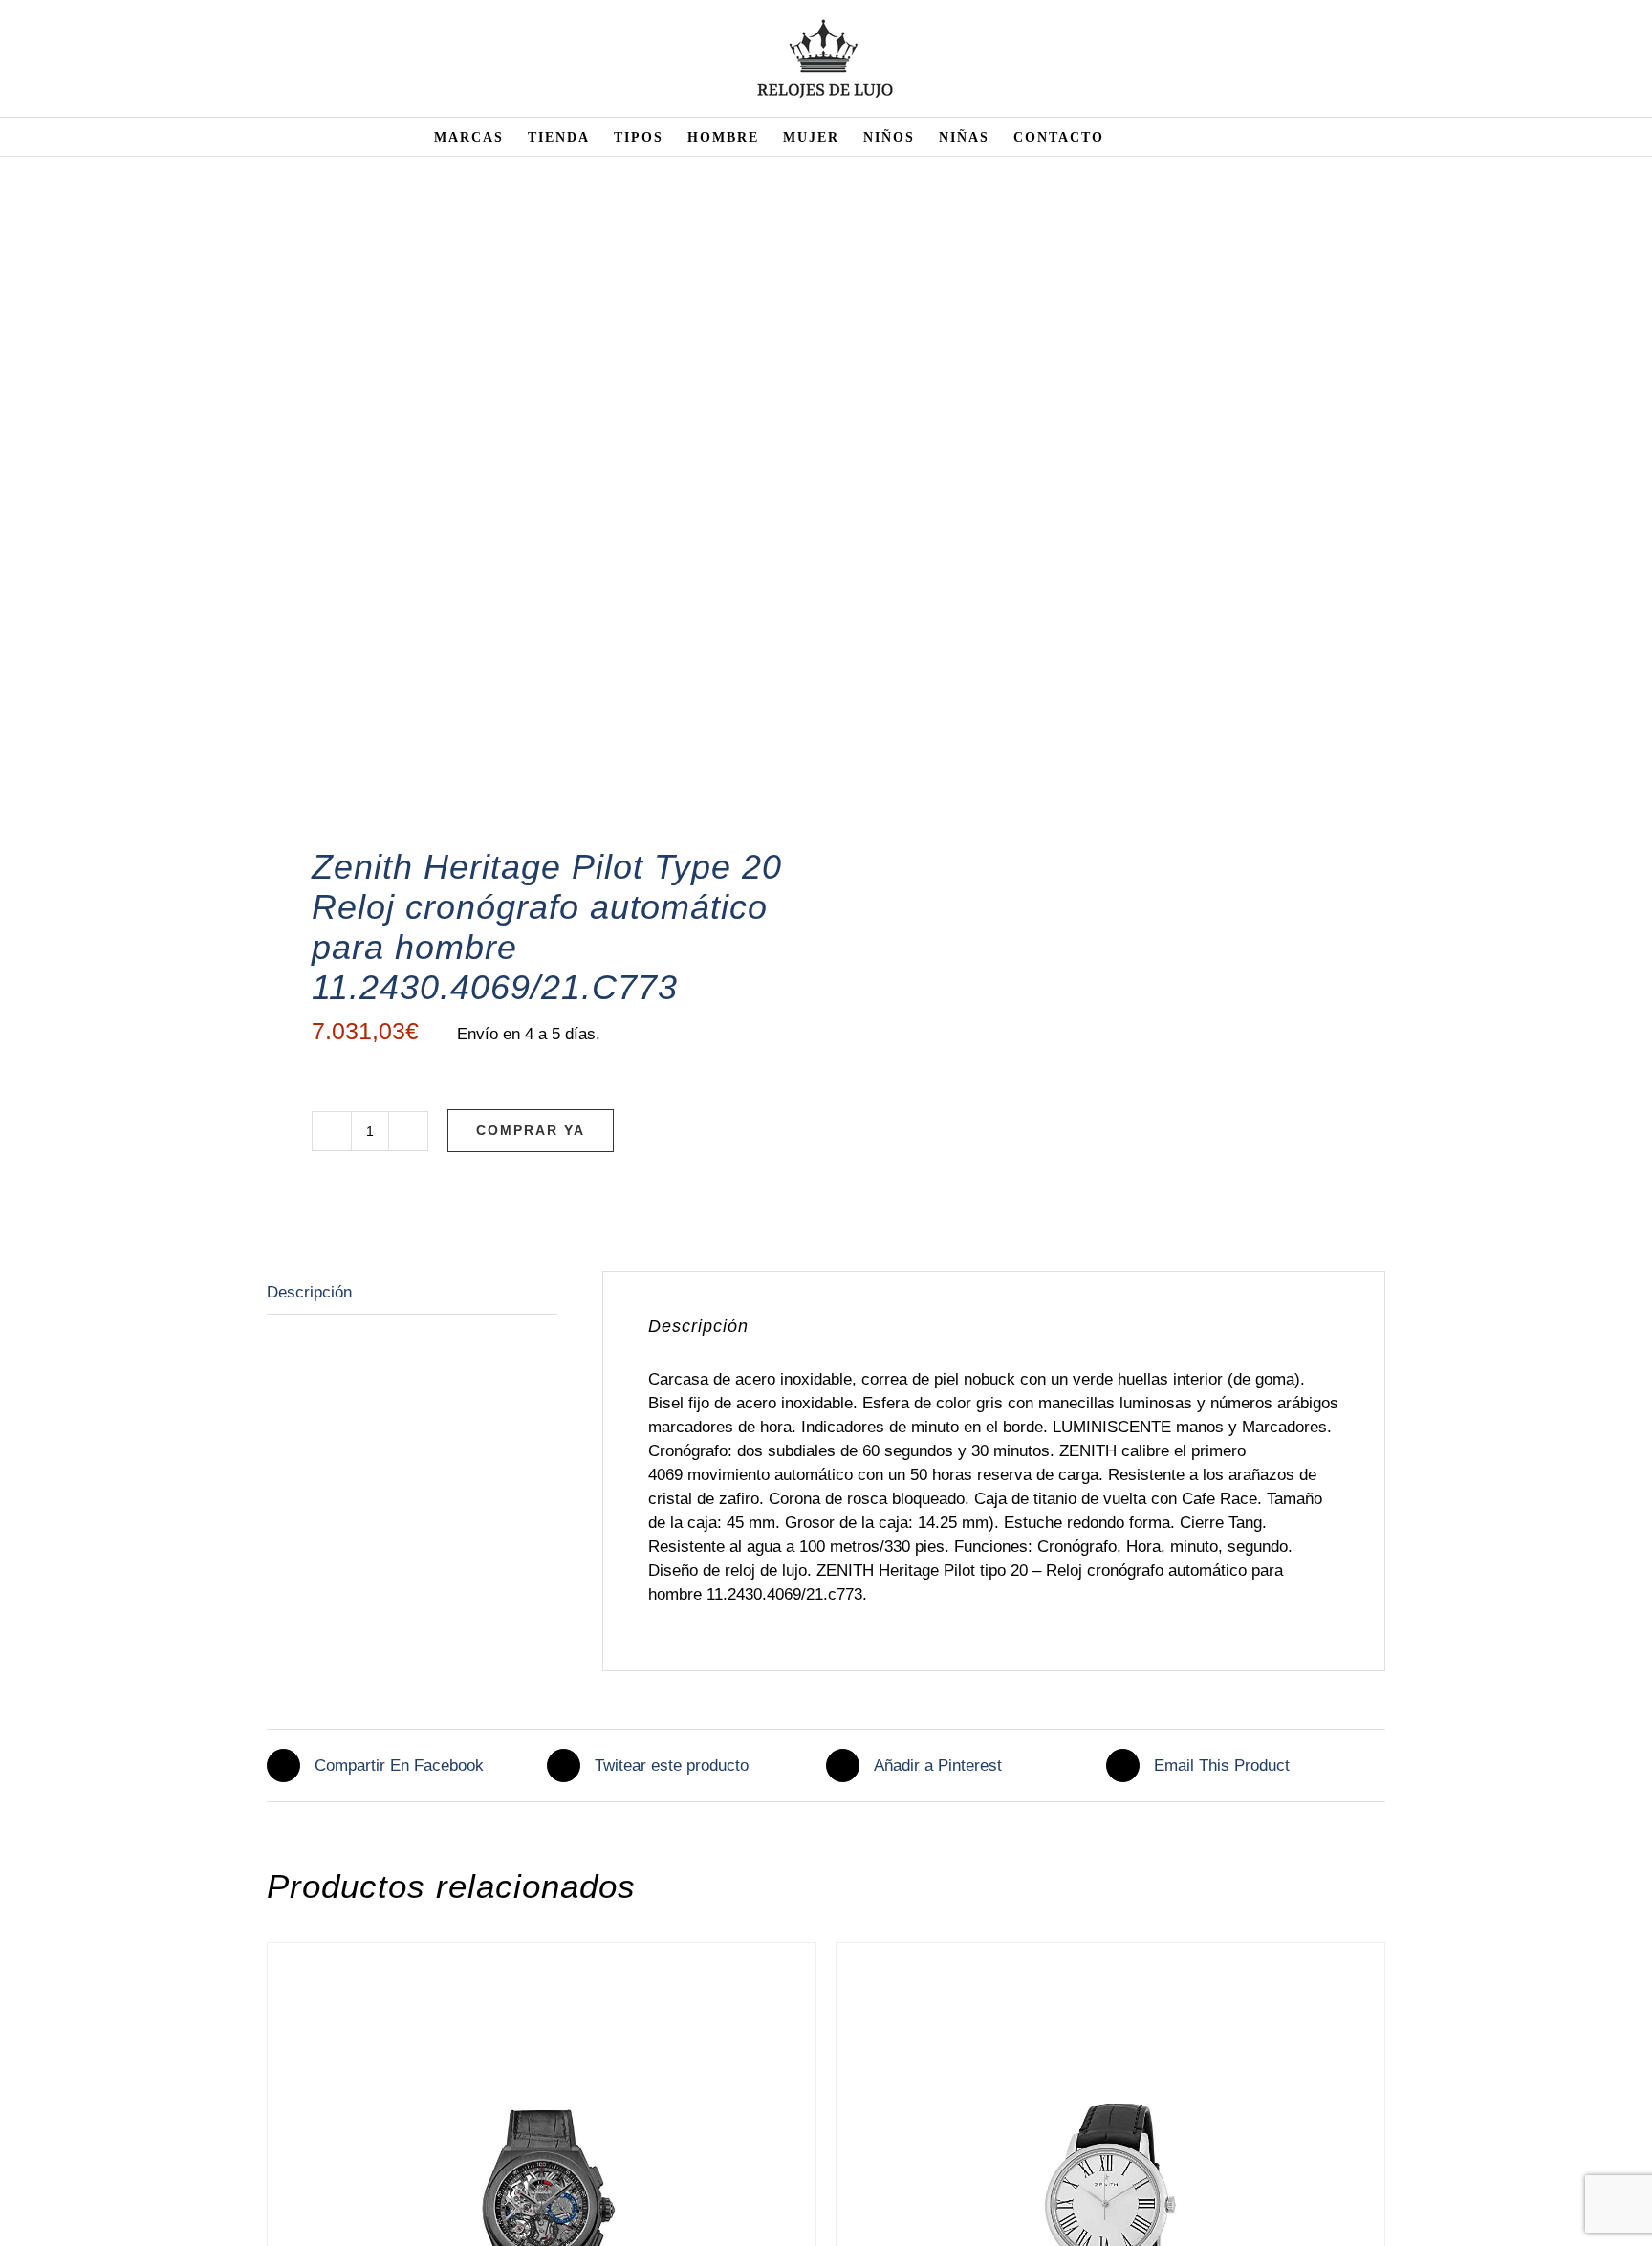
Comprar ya (531, 1130)
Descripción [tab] (309, 1292)
